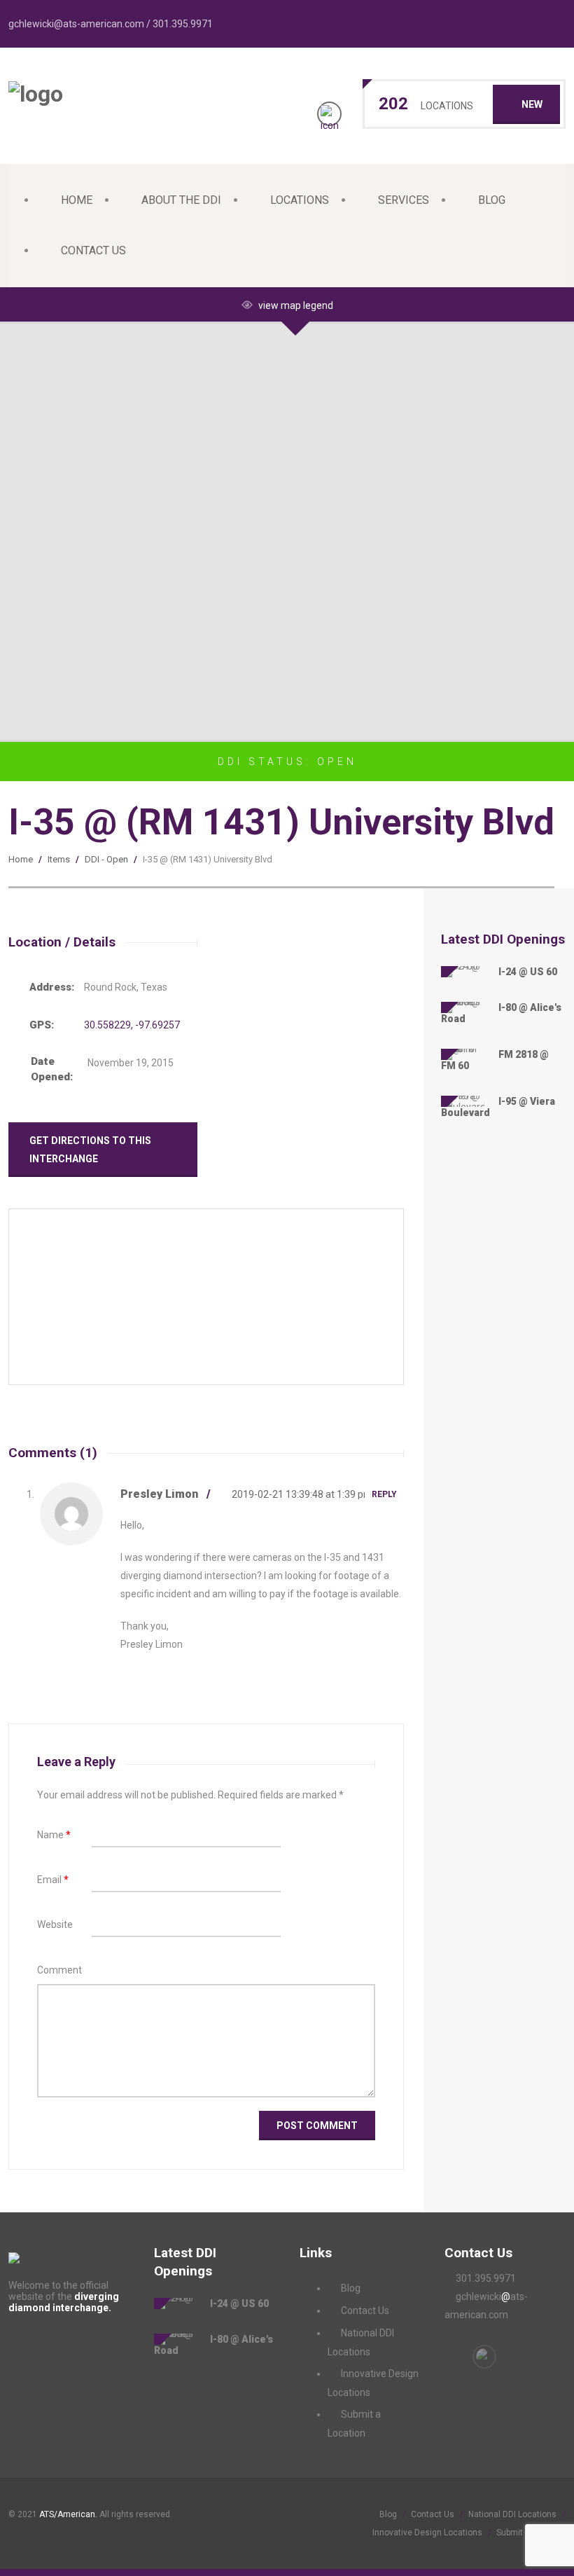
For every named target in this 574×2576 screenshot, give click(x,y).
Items (59, 859)
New (532, 104)
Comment (59, 1970)
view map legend (296, 305)
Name (54, 1835)
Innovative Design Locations (427, 2533)
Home (77, 200)
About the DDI (181, 200)
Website (55, 1924)
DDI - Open (106, 859)
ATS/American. (68, 2514)
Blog (492, 200)
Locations (300, 200)
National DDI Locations (512, 2514)
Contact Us (93, 250)
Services (404, 200)
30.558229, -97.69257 (132, 1025)
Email (53, 1880)
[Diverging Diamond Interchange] (36, 94)
